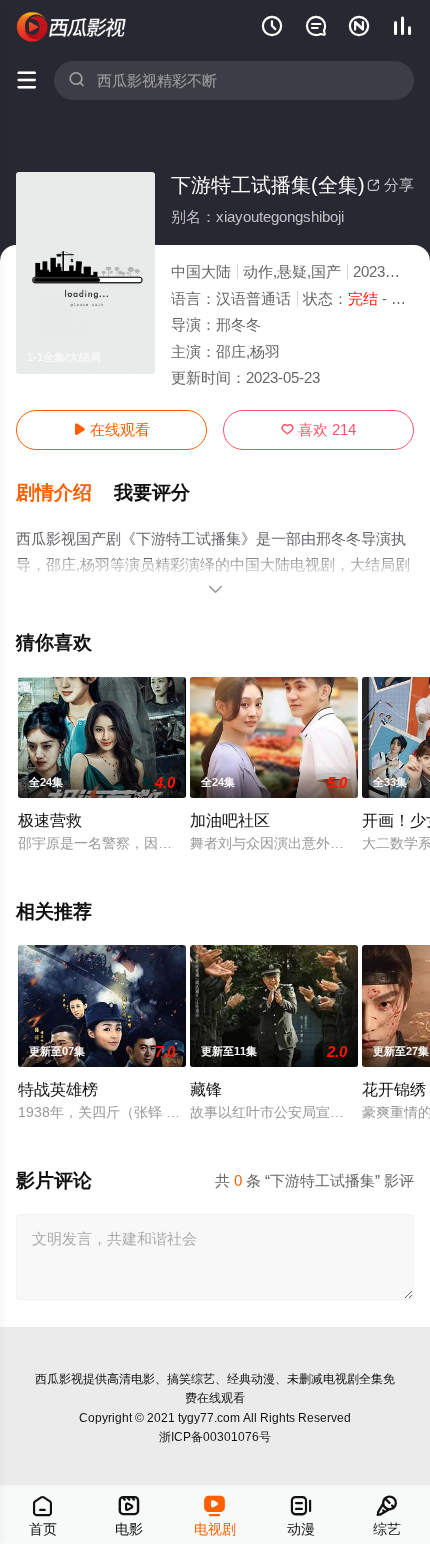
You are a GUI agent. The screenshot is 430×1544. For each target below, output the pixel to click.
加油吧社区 (230, 820)
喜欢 (318, 429)
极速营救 (50, 820)
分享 (390, 184)
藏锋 (206, 1089)
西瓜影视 (59, 1379)
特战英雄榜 (58, 1089)
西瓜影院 (72, 27)
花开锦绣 (394, 1089)
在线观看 (111, 429)
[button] (65, 493)
